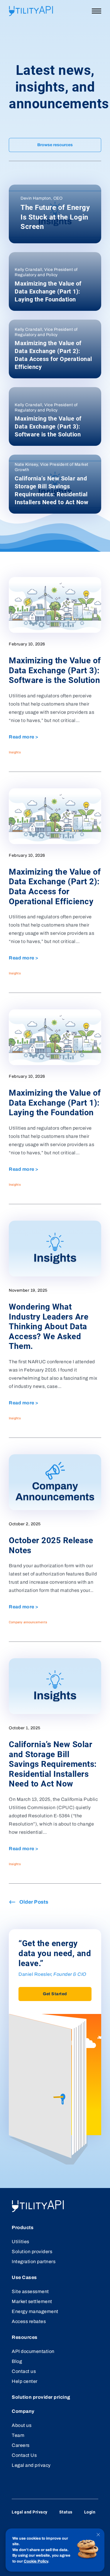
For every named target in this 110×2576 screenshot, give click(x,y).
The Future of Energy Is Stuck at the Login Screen (55, 217)
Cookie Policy (36, 2561)
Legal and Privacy (30, 2512)
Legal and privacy (31, 2465)
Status (66, 2512)
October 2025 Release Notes (51, 1545)
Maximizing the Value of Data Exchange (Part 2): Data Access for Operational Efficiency (53, 355)
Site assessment (30, 2291)
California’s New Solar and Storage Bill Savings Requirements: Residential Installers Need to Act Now (51, 490)
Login (90, 2512)
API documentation (33, 2351)
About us (22, 2425)
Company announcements (28, 1622)
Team (18, 2435)
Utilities (21, 2242)
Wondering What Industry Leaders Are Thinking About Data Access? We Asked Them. (49, 1326)
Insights (15, 752)
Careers (21, 2445)
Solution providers (32, 2252)
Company (23, 2411)
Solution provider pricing (41, 2397)
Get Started (55, 1994)
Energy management (35, 2311)
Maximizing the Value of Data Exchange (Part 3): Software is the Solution (48, 426)
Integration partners (34, 2262)
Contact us (24, 2371)
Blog (17, 2361)
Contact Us (24, 2455)
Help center (25, 2381)
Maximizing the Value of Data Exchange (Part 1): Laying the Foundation (48, 291)
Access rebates (29, 2321)
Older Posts (34, 1902)
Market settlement (32, 2301)
